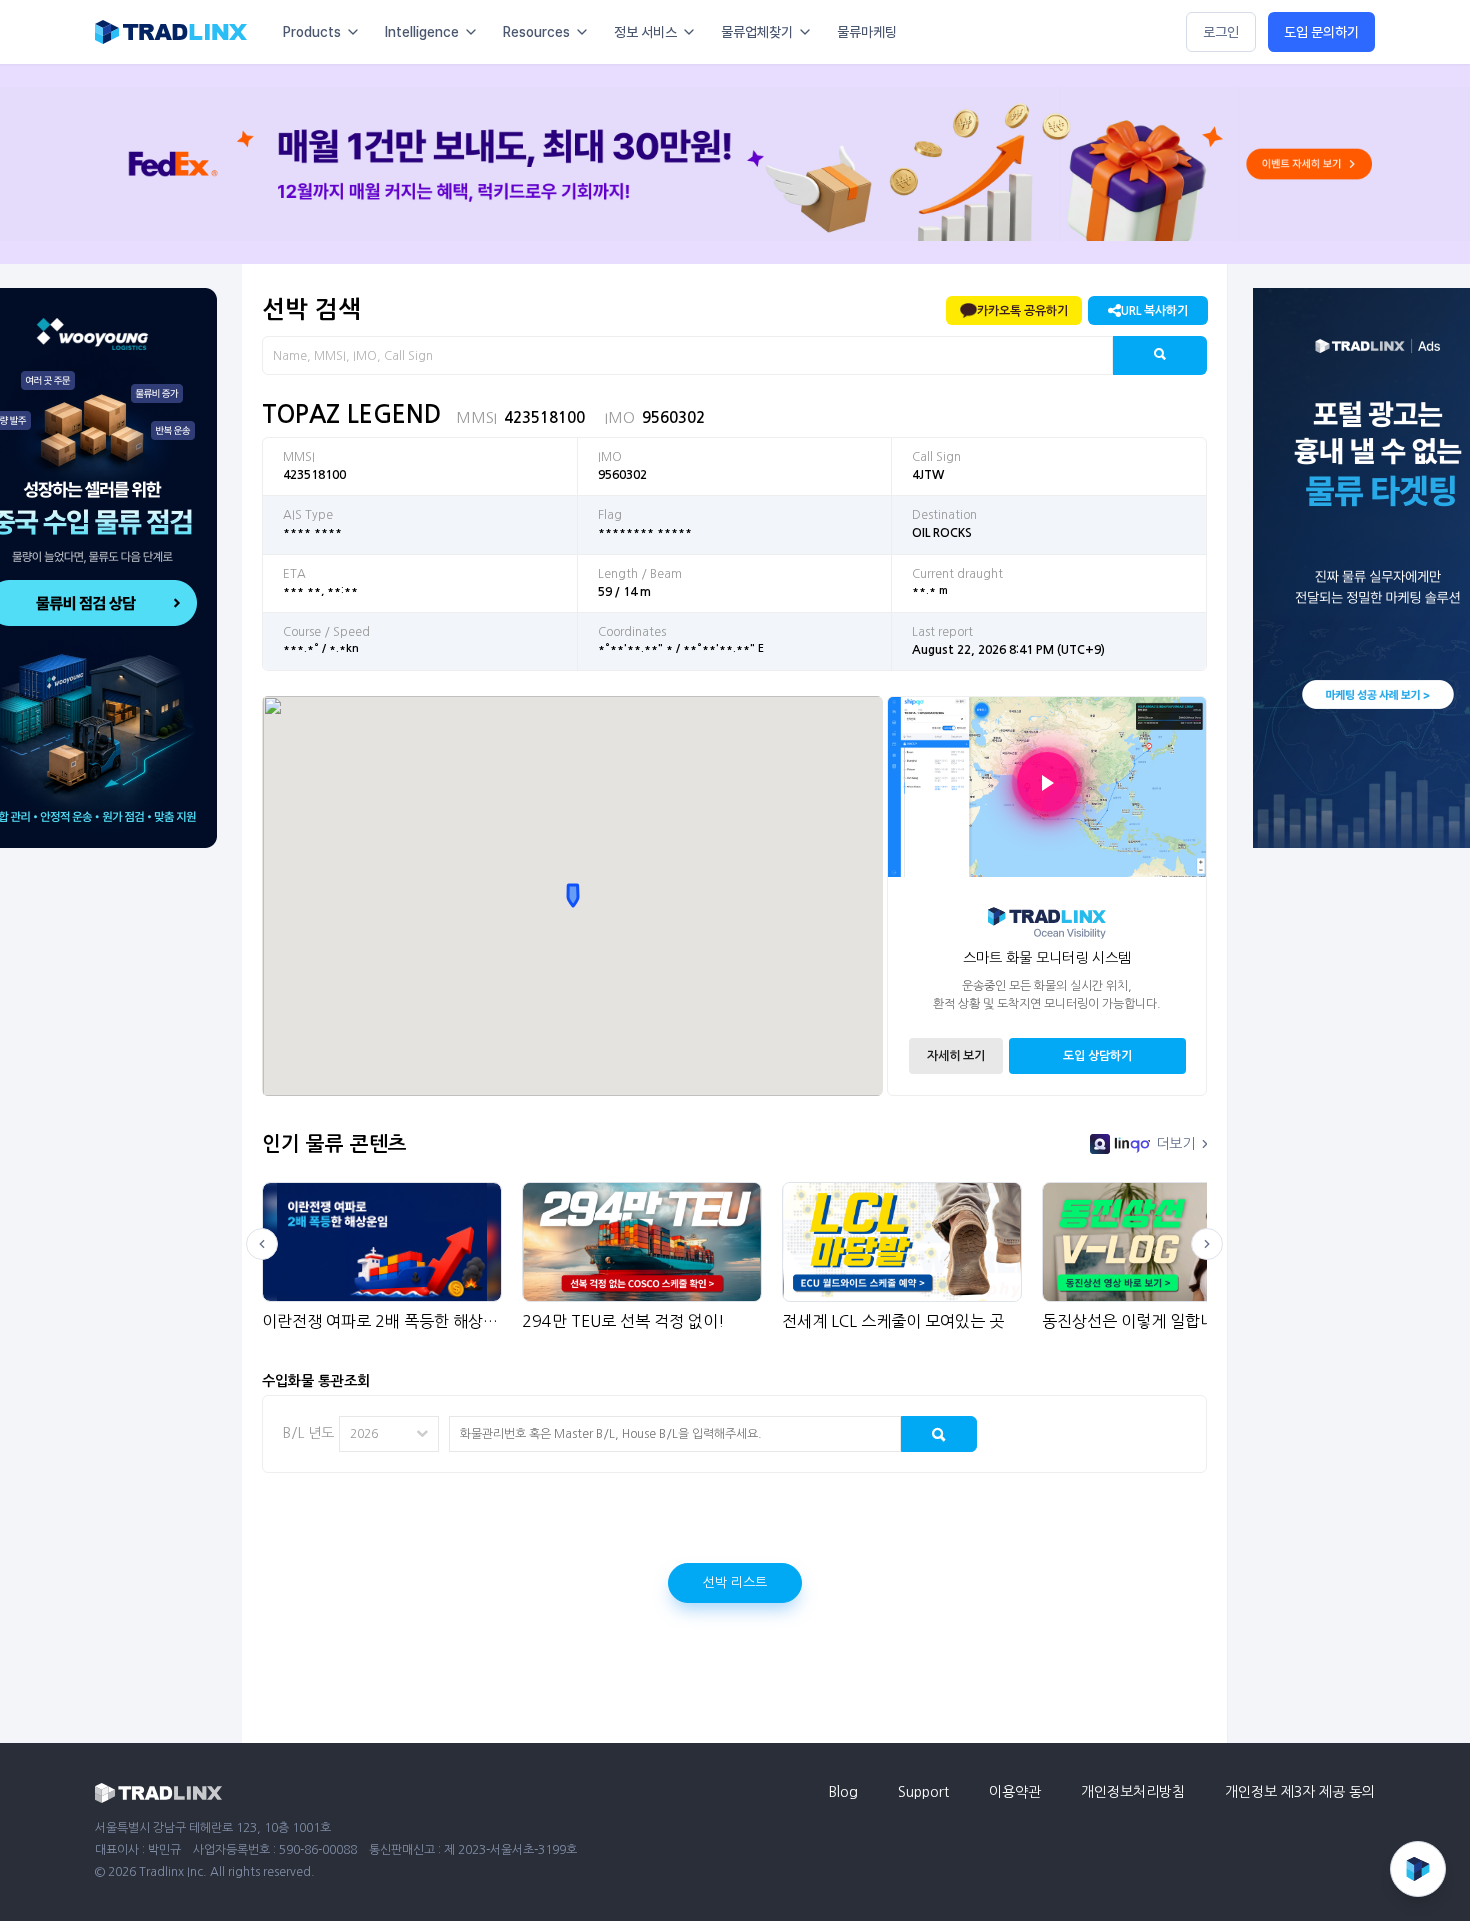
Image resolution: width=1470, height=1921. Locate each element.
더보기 (1175, 1144)
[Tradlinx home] (171, 32)
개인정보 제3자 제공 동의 (1300, 1792)
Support (923, 1792)
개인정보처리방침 (1133, 1792)
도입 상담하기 (1097, 1056)
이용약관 (1015, 1792)
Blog (843, 1792)
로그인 (1221, 32)
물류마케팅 (867, 32)
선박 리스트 (735, 1582)
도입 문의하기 (1321, 32)
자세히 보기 (956, 1056)
